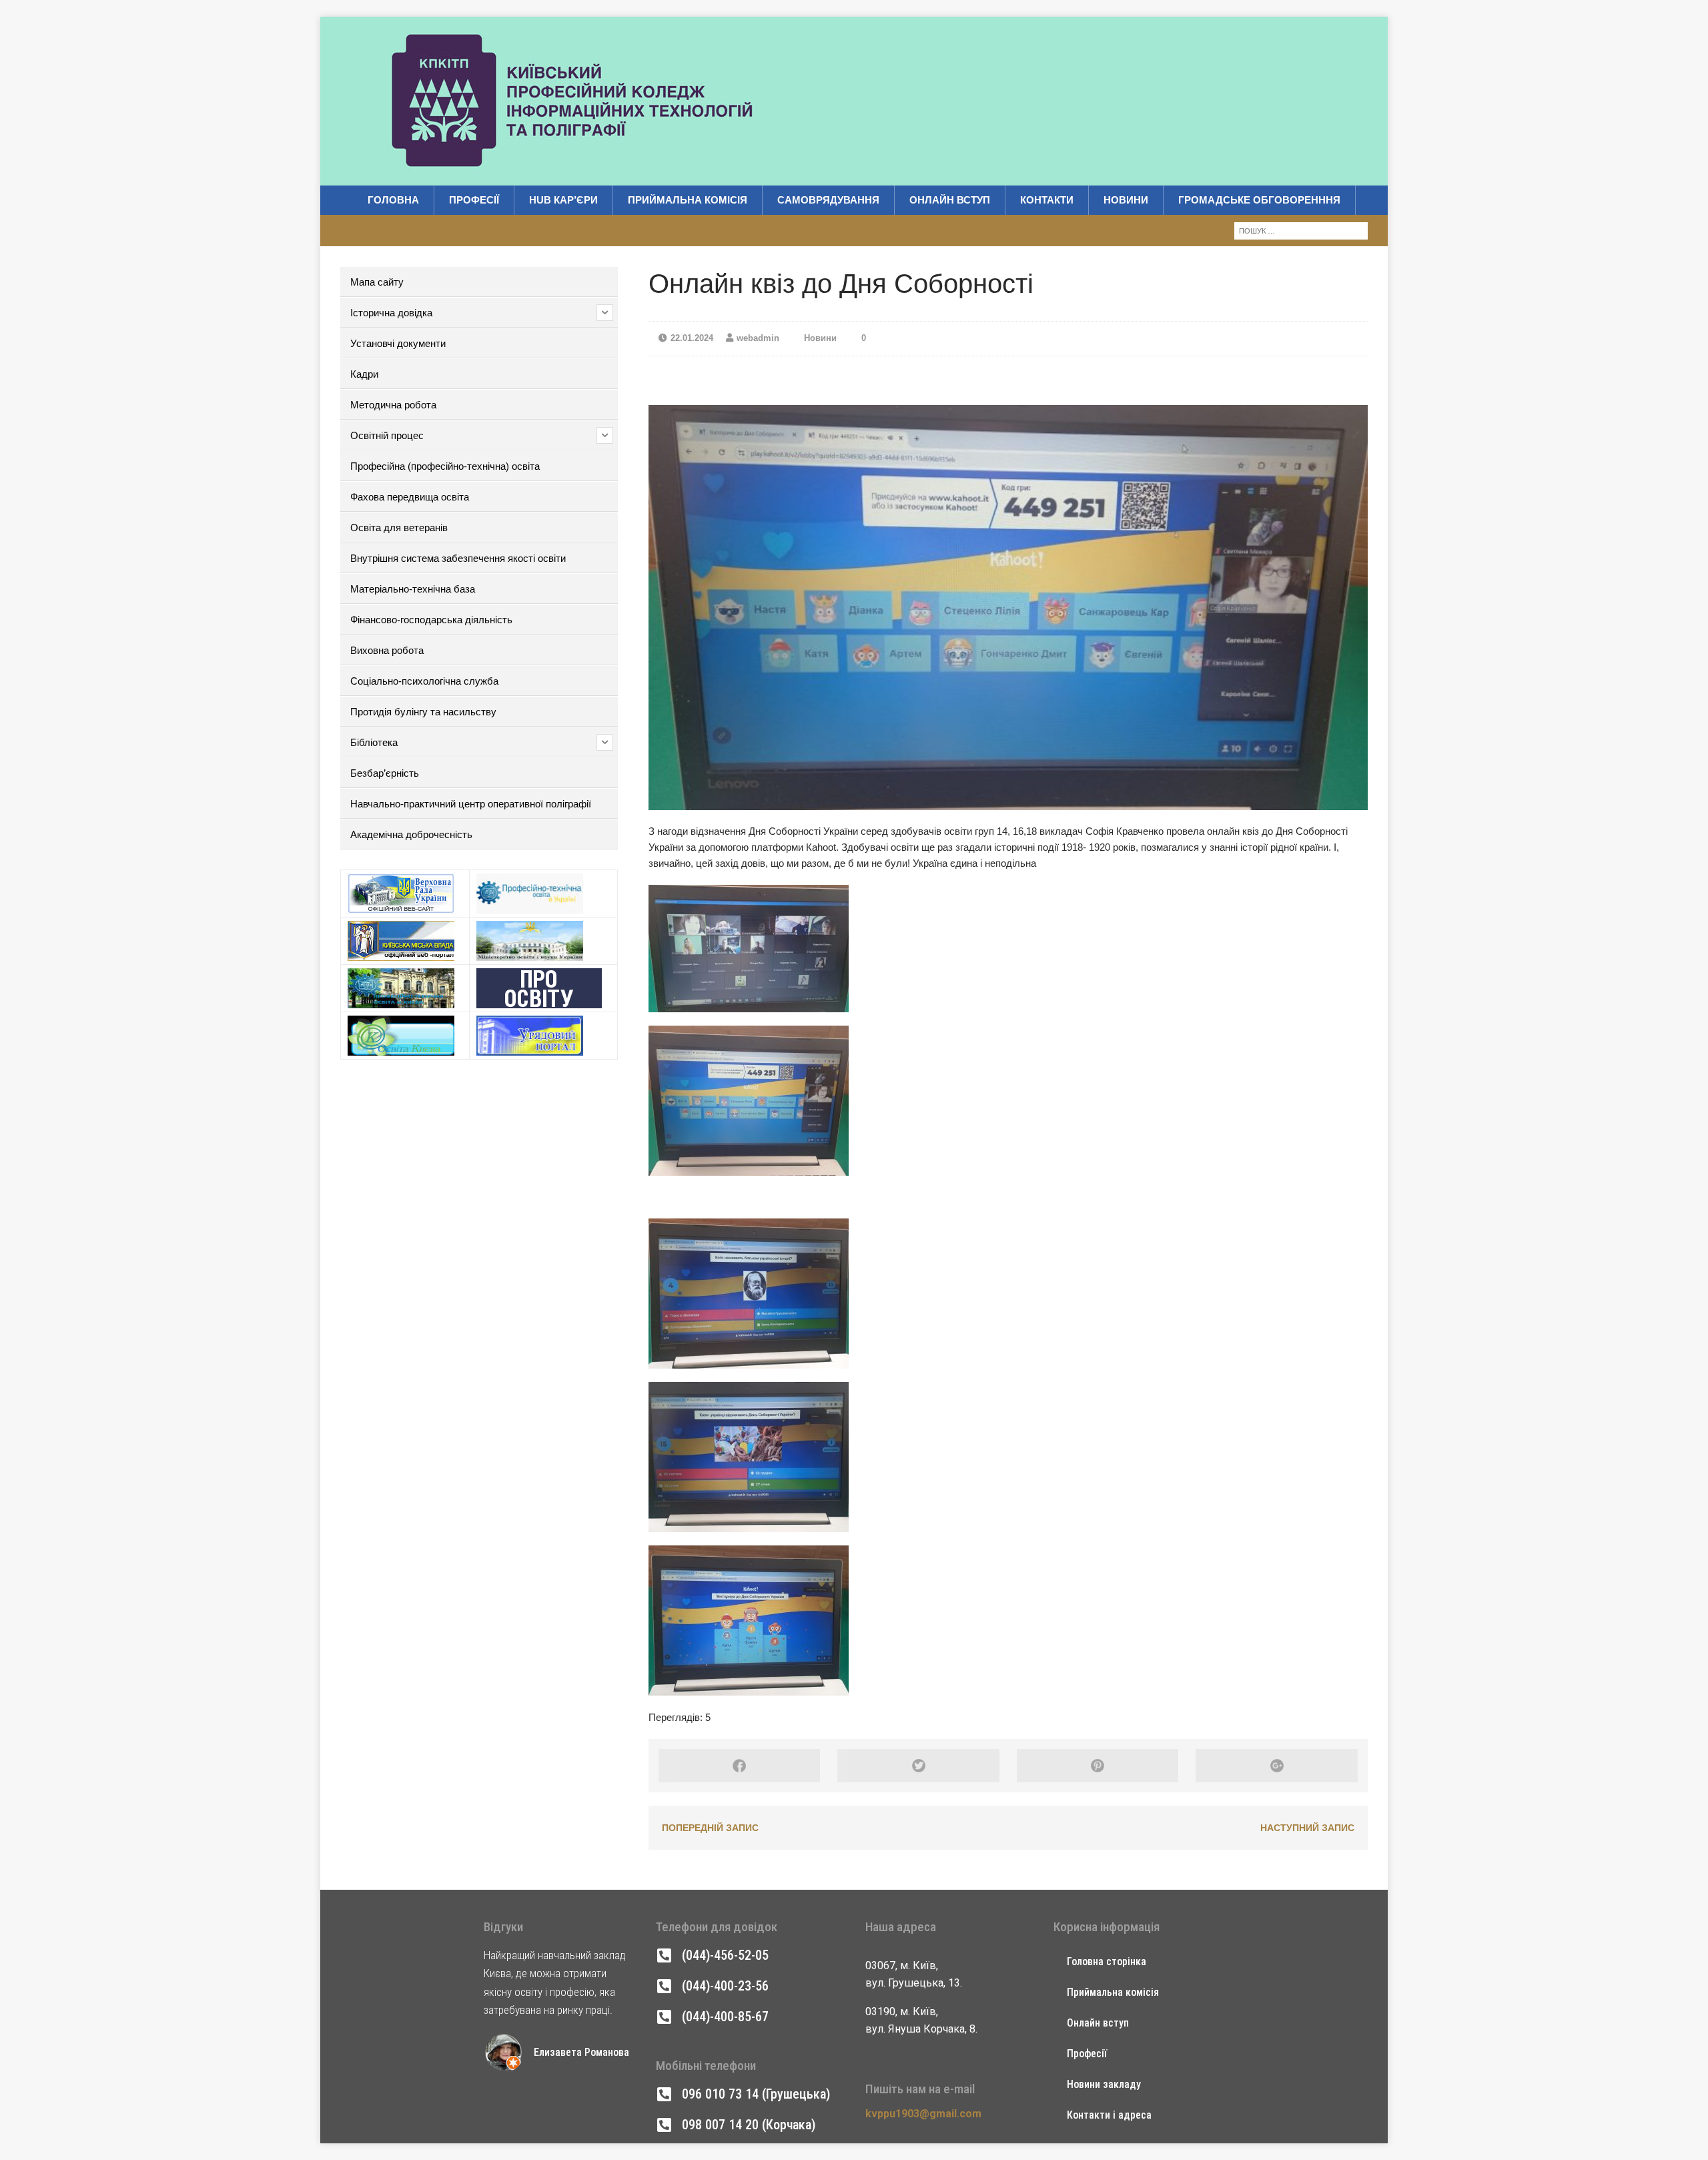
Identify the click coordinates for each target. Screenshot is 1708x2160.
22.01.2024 (692, 338)
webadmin (758, 338)
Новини (1126, 200)
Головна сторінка (1107, 1961)
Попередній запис (710, 1828)
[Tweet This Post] (918, 1766)
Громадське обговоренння (1259, 200)
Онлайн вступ (950, 200)
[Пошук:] (1301, 230)
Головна (393, 200)
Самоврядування (828, 200)
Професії (474, 200)
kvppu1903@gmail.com (923, 2114)
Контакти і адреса (1109, 2115)
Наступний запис (1307, 1828)
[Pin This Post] (1098, 1766)
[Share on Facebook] (739, 1766)
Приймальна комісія (688, 200)
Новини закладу (1104, 2084)
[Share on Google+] (1276, 1766)
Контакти (1047, 200)
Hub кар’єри (563, 200)
